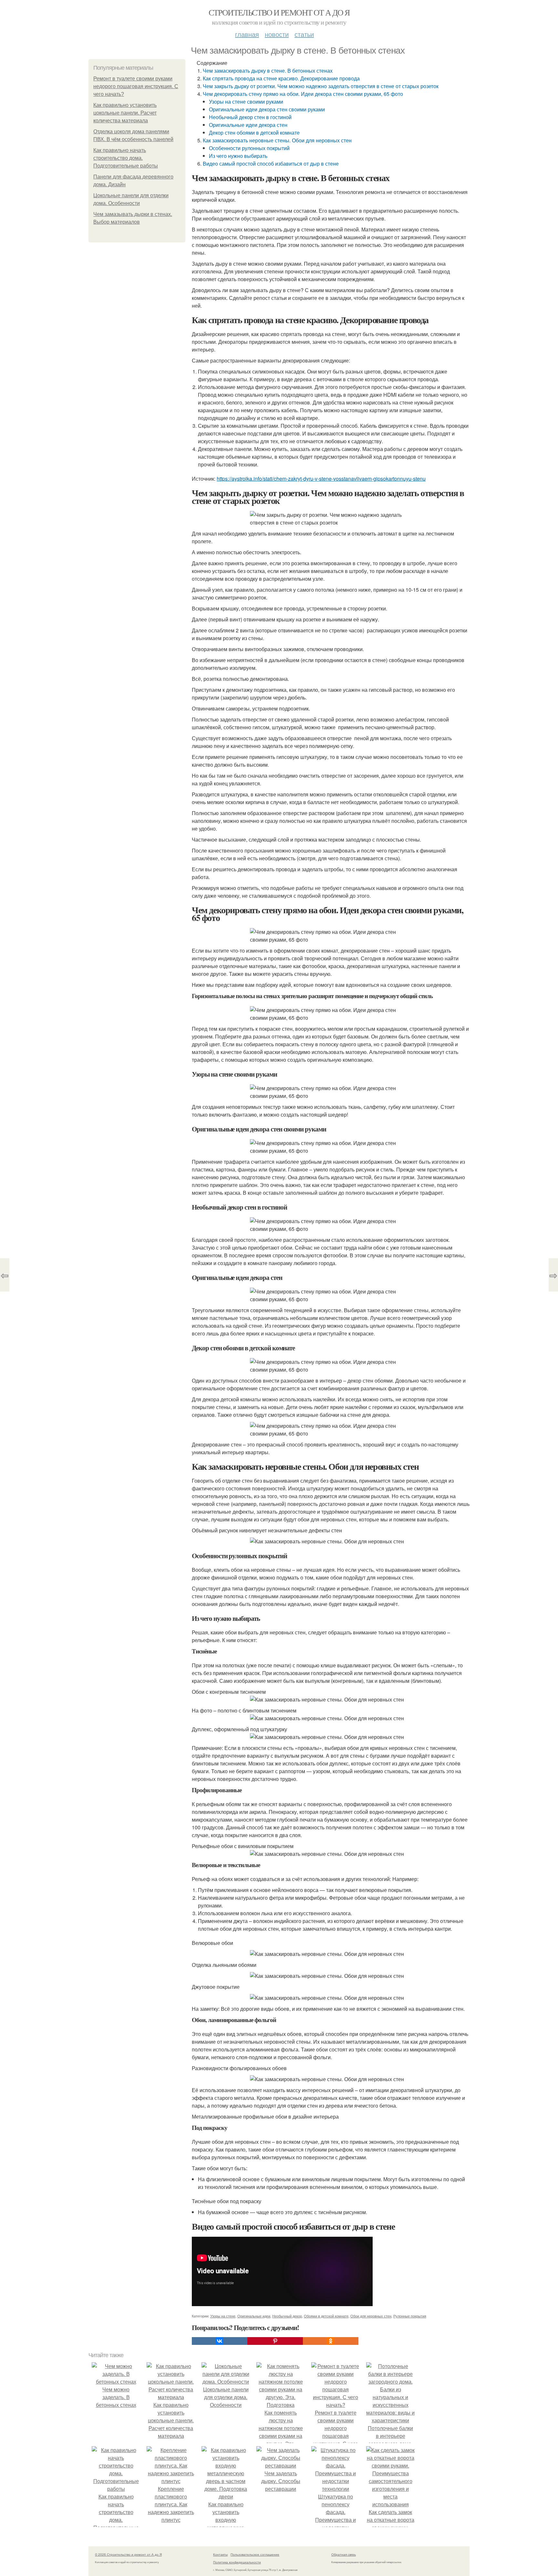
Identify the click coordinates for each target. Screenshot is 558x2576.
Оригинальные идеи (254, 2316)
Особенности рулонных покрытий (249, 148)
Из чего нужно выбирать (238, 156)
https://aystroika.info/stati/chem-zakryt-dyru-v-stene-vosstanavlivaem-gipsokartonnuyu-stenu (321, 479)
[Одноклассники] (331, 2341)
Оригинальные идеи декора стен (248, 125)
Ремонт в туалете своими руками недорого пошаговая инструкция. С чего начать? (136, 86)
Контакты (220, 2554)
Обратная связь (344, 2554)
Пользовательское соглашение (255, 2554)
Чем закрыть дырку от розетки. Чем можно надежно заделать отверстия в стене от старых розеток (321, 86)
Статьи (304, 34)
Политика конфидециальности (237, 2562)
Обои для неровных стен (371, 2316)
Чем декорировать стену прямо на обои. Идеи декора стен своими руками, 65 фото (303, 94)
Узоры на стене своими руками (246, 102)
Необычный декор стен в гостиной (250, 117)
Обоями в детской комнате (326, 2316)
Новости (277, 34)
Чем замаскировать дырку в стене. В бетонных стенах (268, 71)
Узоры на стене (223, 2316)
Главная (247, 34)
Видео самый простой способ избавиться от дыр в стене (271, 164)
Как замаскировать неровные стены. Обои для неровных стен (277, 140)
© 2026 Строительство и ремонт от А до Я (128, 2554)
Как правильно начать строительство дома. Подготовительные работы (126, 158)
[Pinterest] (275, 2341)
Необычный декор (287, 2316)
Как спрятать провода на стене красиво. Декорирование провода (281, 78)
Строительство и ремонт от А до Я (279, 12)
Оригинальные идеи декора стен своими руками (267, 109)
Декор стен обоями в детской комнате (254, 133)
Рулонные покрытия (410, 2316)
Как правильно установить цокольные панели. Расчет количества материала (125, 113)
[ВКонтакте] (220, 2341)
